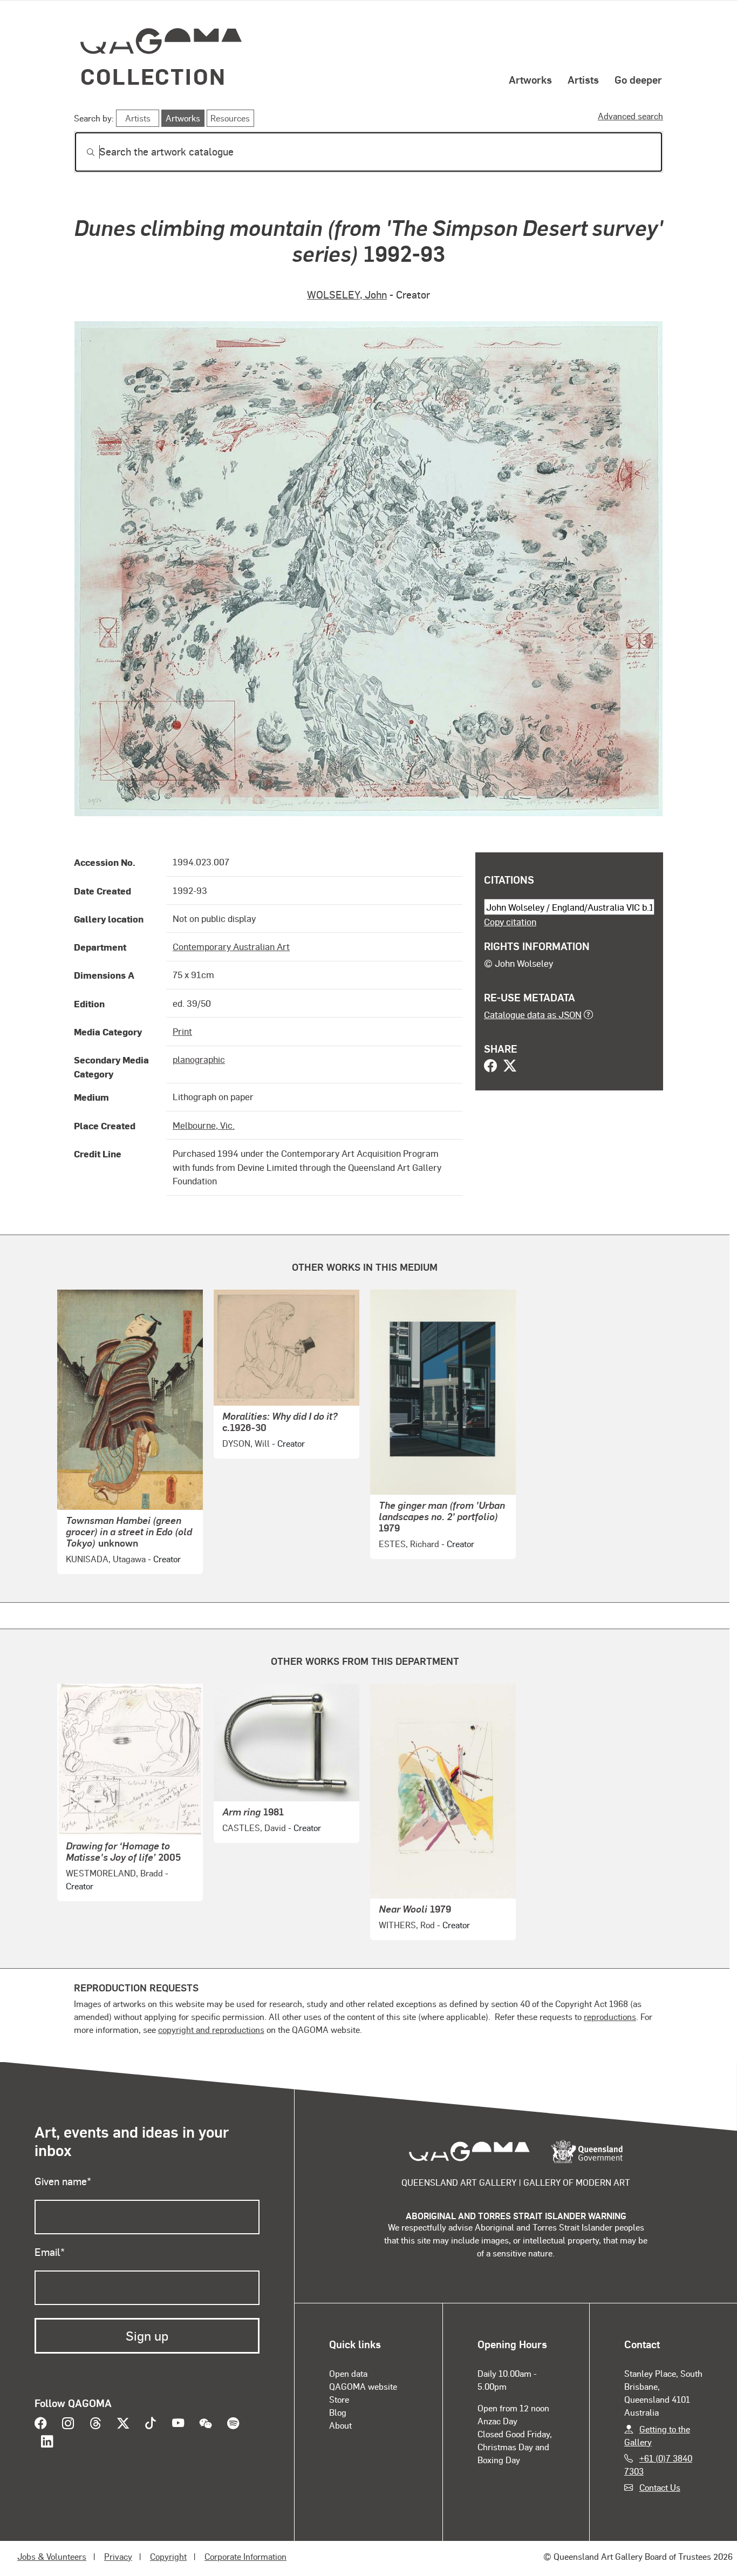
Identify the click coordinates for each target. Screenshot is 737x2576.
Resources (230, 118)
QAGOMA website (363, 2386)
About (340, 2425)
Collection (153, 76)
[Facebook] (490, 1067)
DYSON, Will (246, 1443)
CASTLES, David (254, 1828)
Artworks (530, 79)
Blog (338, 2412)
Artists (583, 79)
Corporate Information (245, 2556)
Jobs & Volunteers (52, 2556)
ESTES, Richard (409, 1544)
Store (339, 2399)
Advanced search (630, 116)
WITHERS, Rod (407, 1925)
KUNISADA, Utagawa (106, 1559)
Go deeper (638, 79)
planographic (199, 1059)
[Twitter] (510, 1067)
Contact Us (660, 2487)
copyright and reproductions (211, 2029)
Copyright (168, 2556)
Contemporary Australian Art (231, 946)
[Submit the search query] (82, 152)
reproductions (610, 2016)
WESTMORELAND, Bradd (114, 1873)
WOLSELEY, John (347, 294)
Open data (348, 2373)
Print (182, 1031)
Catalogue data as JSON (533, 1014)
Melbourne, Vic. (204, 1125)
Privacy (118, 2556)
